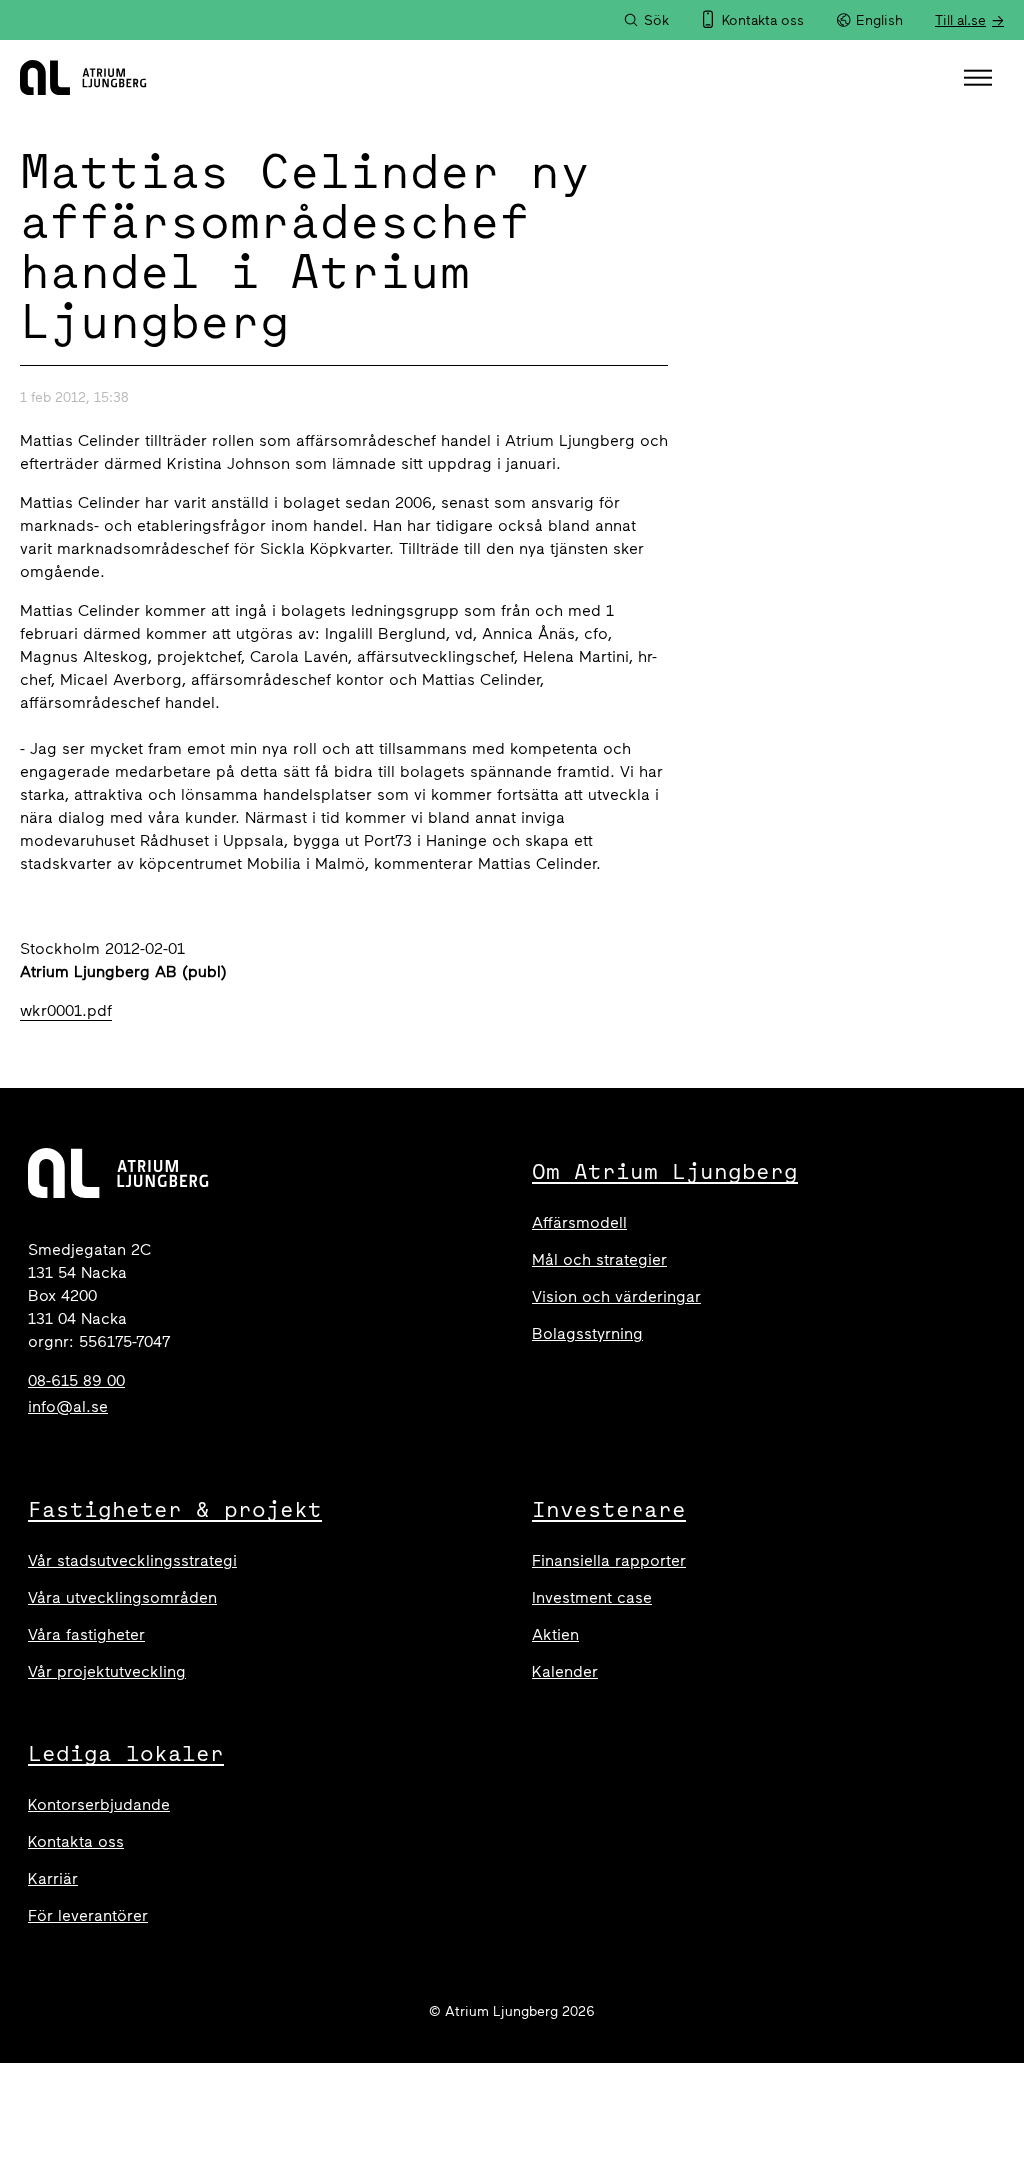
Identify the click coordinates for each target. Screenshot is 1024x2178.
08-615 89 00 (76, 1380)
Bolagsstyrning (587, 1333)
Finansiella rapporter (609, 1560)
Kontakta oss (76, 1841)
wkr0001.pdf (66, 1010)
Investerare (609, 1509)
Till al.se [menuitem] (960, 20)
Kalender (565, 1671)
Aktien (555, 1634)
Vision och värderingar (616, 1296)
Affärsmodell (579, 1222)
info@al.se (68, 1406)
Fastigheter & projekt (175, 1509)
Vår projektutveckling (107, 1671)
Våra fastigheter (86, 1634)
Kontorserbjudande (99, 1804)
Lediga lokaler (126, 1753)
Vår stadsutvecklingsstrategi (132, 1560)
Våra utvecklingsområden (122, 1597)
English (879, 20)
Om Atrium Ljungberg (665, 1171)
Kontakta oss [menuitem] (763, 20)
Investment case (592, 1597)
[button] (980, 78)
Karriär (53, 1878)
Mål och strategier (599, 1259)
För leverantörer (88, 1915)
